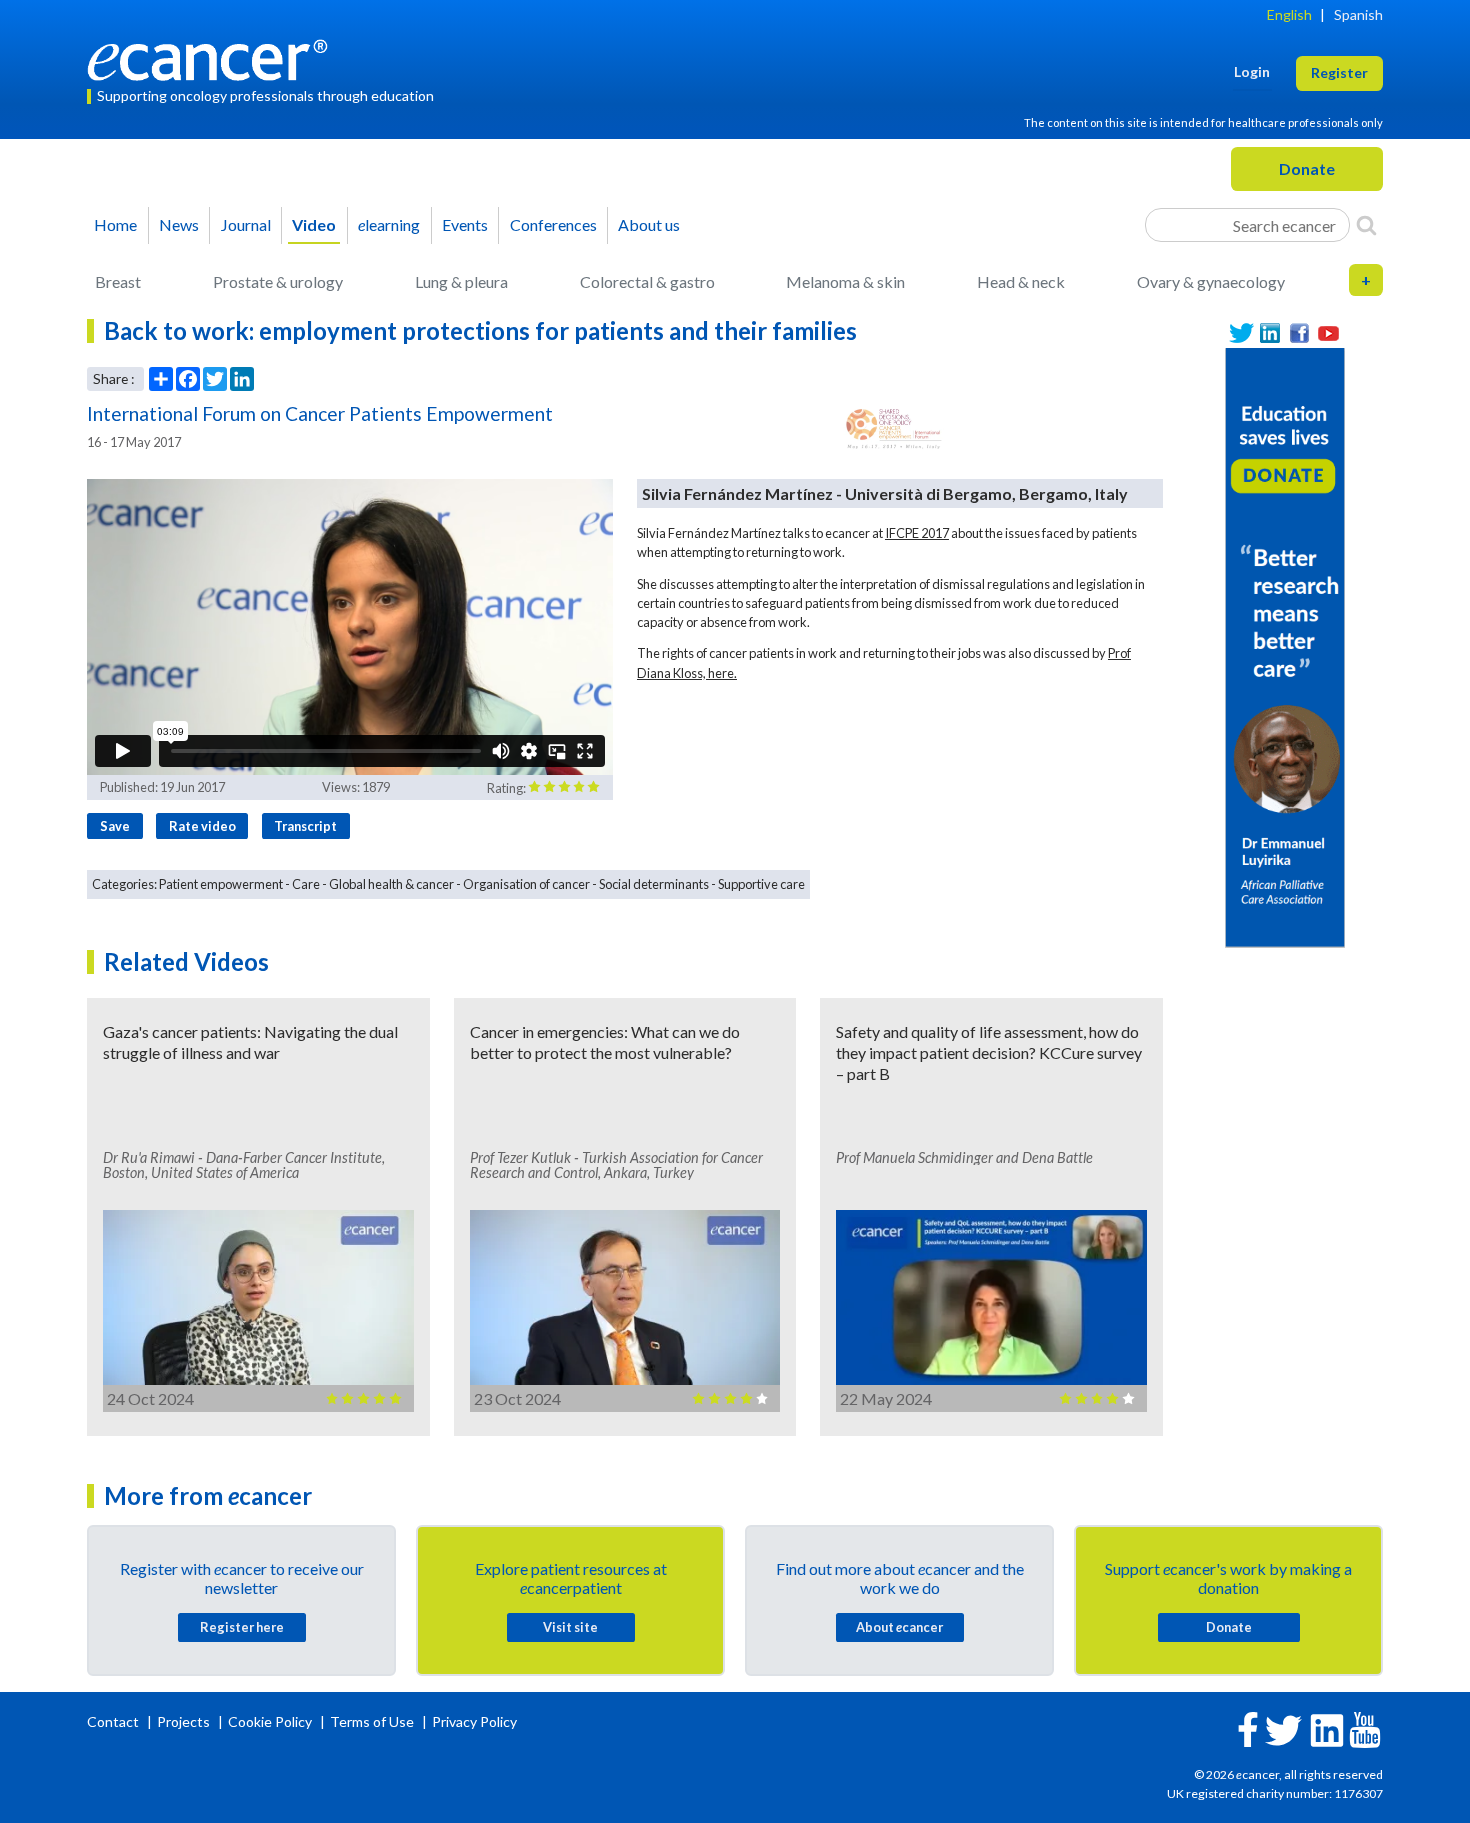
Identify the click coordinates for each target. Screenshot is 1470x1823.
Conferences (553, 224)
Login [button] (1252, 71)
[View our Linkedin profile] (1270, 333)
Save (115, 826)
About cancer (899, 1627)
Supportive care (761, 884)
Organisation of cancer (526, 884)
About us (649, 224)
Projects (185, 1721)
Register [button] (1339, 72)
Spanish (1358, 14)
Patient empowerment (221, 884)
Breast (118, 281)
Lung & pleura (461, 281)
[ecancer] (213, 57)
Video (314, 224)
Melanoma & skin (845, 281)
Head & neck (1021, 281)
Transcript (305, 826)
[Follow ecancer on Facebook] (1248, 1727)
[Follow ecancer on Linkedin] (1327, 1728)
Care (306, 884)
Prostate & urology (278, 281)
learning (389, 224)
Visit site (570, 1627)
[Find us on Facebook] (1299, 333)
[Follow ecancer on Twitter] (1283, 1728)
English (1289, 14)
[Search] (1366, 225)
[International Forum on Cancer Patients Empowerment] (894, 428)
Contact (114, 1721)
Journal (246, 224)
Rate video (202, 826)
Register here (242, 1627)
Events (465, 224)
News (179, 224)
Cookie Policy (270, 1721)
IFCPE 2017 (917, 533)
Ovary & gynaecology (1211, 281)
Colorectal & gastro (647, 281)
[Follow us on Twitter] (1241, 333)
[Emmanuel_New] (1285, 645)
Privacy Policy (474, 1721)
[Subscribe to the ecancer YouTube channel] (1365, 1728)
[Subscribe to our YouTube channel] (1328, 333)
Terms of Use (372, 1721)
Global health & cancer (391, 884)
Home (115, 224)
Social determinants (654, 884)
